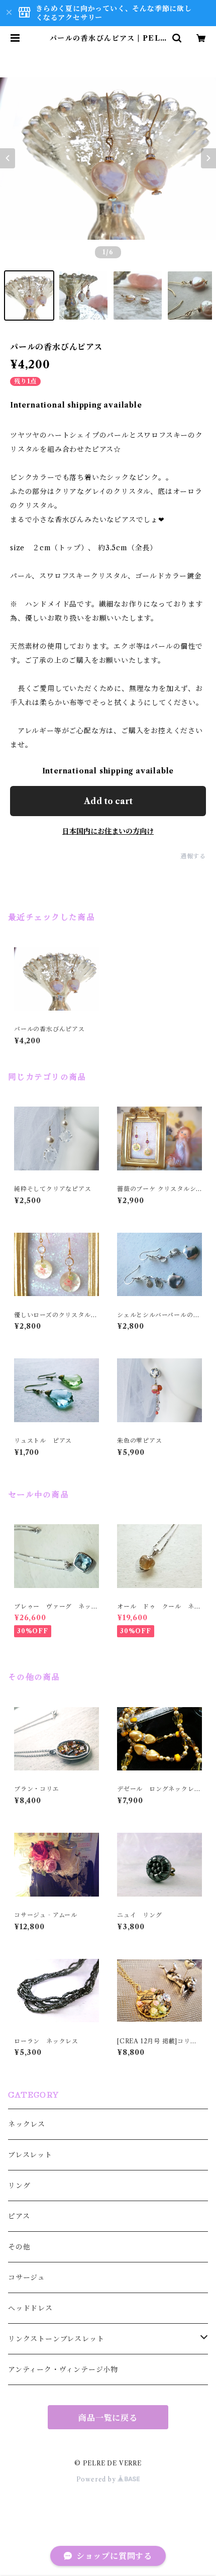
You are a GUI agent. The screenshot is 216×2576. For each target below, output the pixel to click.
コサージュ (27, 2277)
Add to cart (108, 801)
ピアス (19, 2216)
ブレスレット (30, 2155)
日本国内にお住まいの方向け (108, 831)
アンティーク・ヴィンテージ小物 (63, 2369)
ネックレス (27, 2124)
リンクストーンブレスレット (56, 2339)
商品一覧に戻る (108, 2418)
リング (19, 2186)
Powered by (97, 2479)
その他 (19, 2247)
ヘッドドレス (30, 2308)
